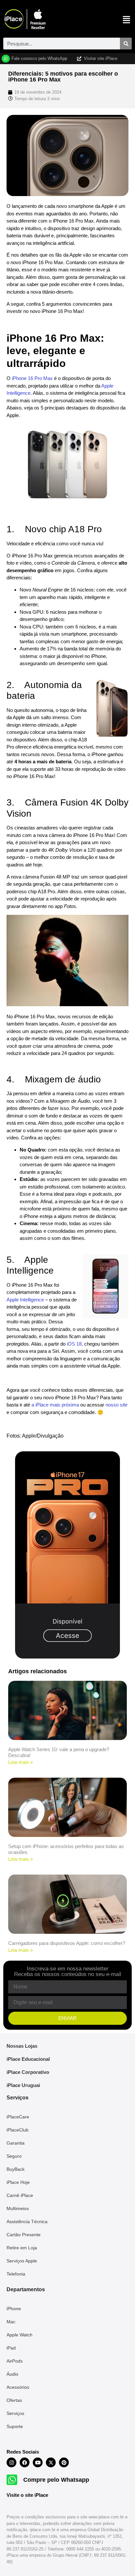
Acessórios (18, 2387)
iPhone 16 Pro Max (32, 378)
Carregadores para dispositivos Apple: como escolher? (67, 1943)
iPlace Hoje (18, 2182)
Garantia (16, 2143)
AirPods (15, 2361)
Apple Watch (19, 2335)
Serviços (15, 2413)
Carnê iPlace (20, 2195)
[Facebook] (25, 2462)
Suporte (15, 2426)
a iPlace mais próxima (55, 1405)
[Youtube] (38, 2462)
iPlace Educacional (28, 2059)
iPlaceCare (18, 2117)
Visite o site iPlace (27, 2495)
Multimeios (18, 2208)
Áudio (12, 2374)
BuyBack (16, 2169)
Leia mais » (20, 1762)
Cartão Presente (24, 2235)
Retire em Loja (22, 2248)
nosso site (116, 1405)
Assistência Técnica (27, 2222)
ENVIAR (67, 2018)
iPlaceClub (18, 2130)
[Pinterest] (64, 2462)
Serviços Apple (22, 2261)
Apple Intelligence (25, 1300)
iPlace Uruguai (23, 2085)
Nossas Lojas (22, 2046)
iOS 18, (75, 1344)
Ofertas (14, 2400)
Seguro (14, 2156)
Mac (11, 2322)
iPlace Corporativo (28, 2072)
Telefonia (16, 2274)
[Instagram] (11, 2462)
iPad (11, 2348)
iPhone (14, 2309)
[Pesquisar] (126, 44)
